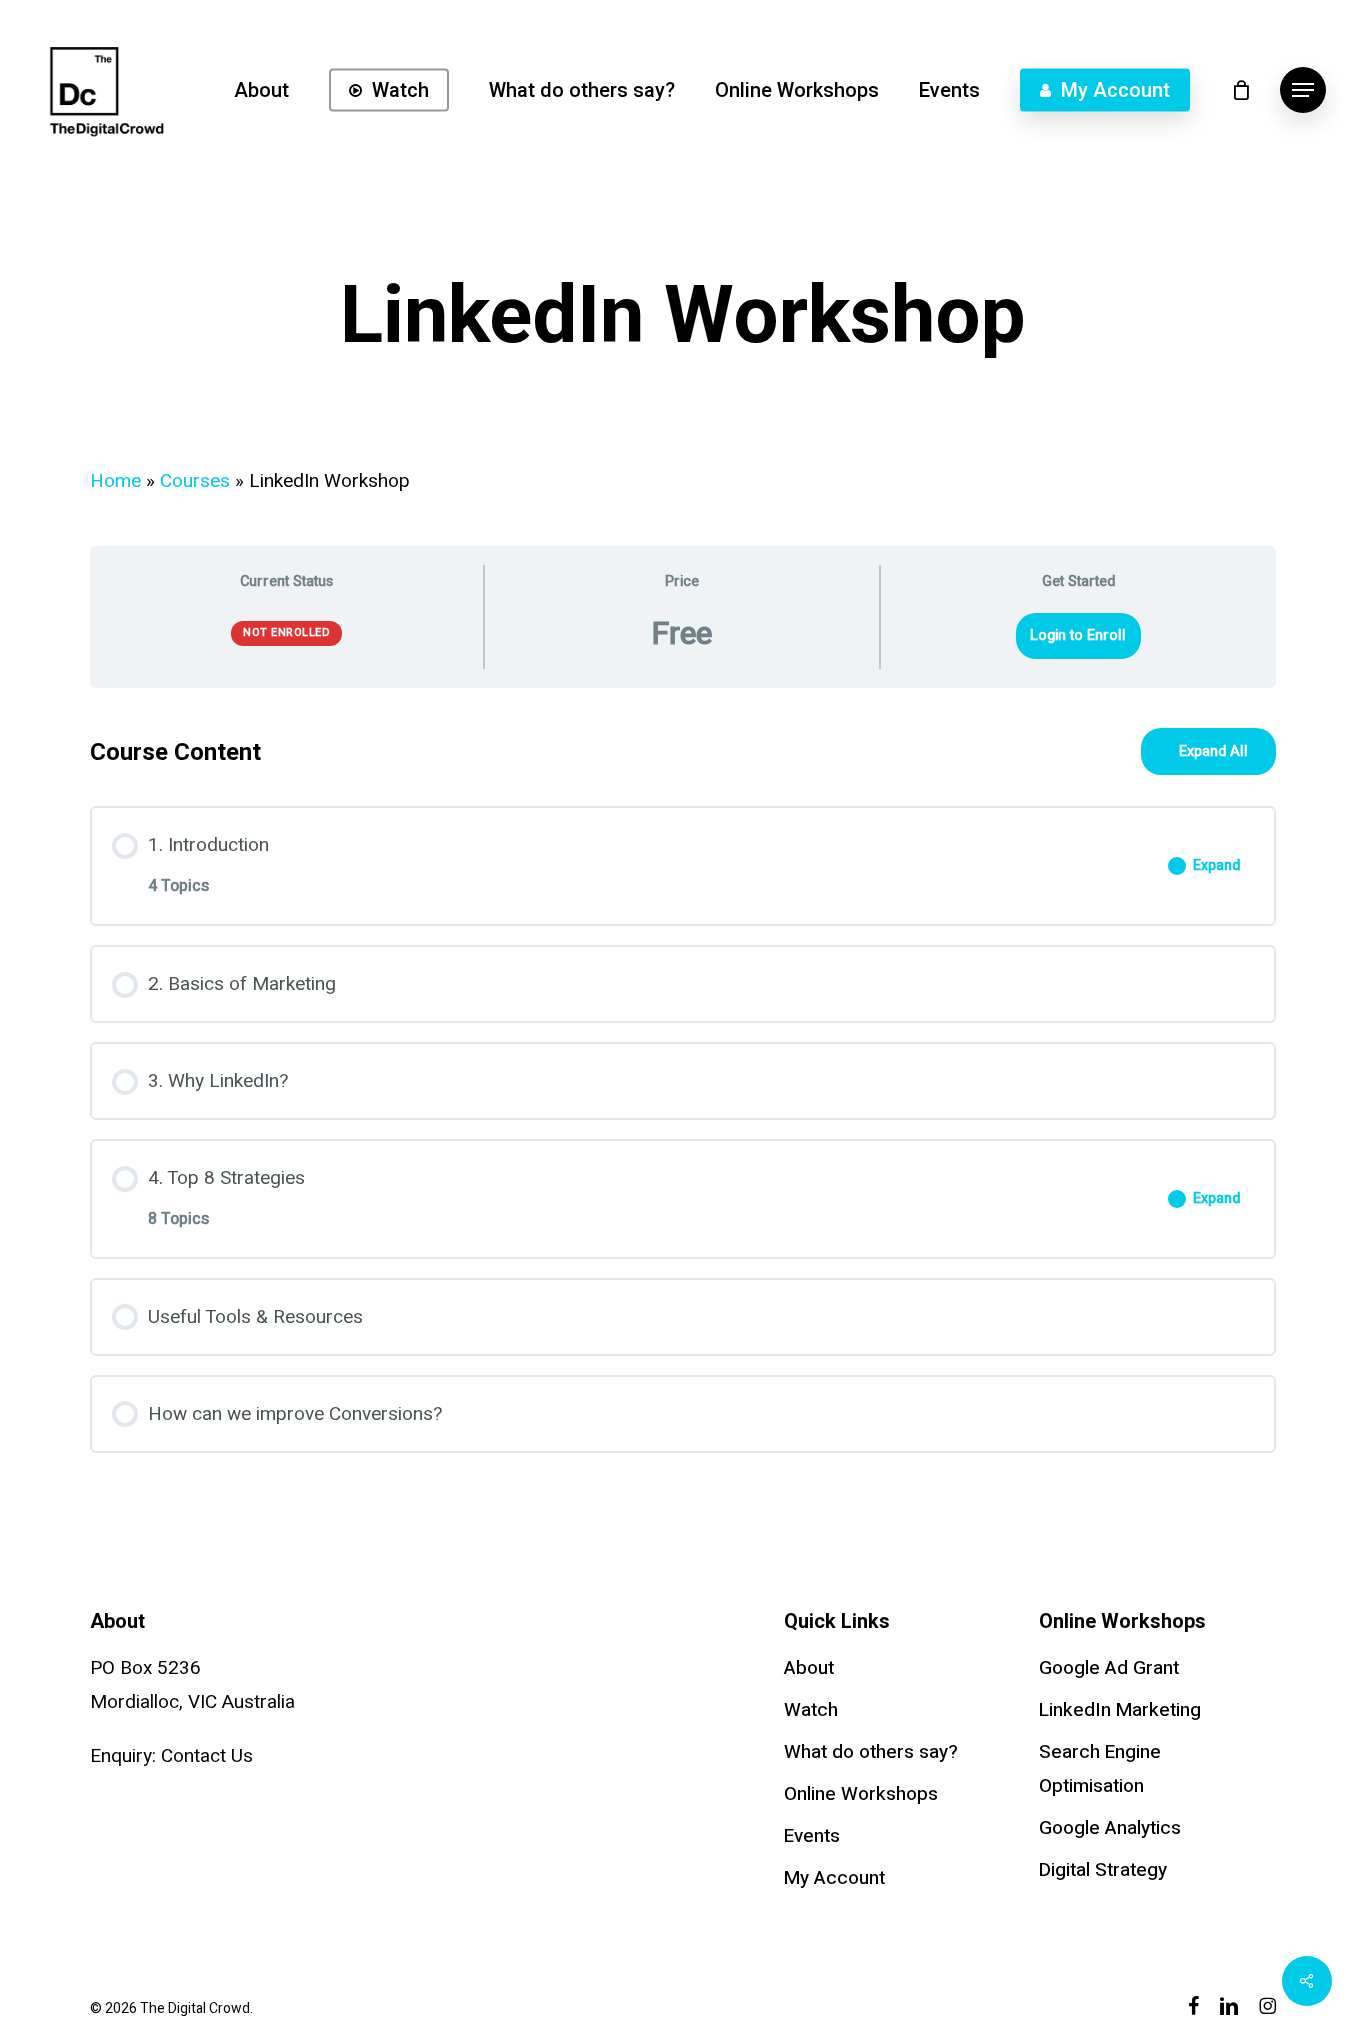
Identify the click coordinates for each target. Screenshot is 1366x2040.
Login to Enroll (1078, 635)
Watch (811, 1710)
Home (115, 481)
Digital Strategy (1103, 1870)
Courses (195, 481)
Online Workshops (861, 1794)
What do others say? (871, 1752)
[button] (1303, 90)
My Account (834, 1878)
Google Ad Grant (1109, 1668)
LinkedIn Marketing (1120, 1710)
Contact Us (207, 1756)
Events (812, 1836)
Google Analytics (1110, 1828)
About (809, 1668)
